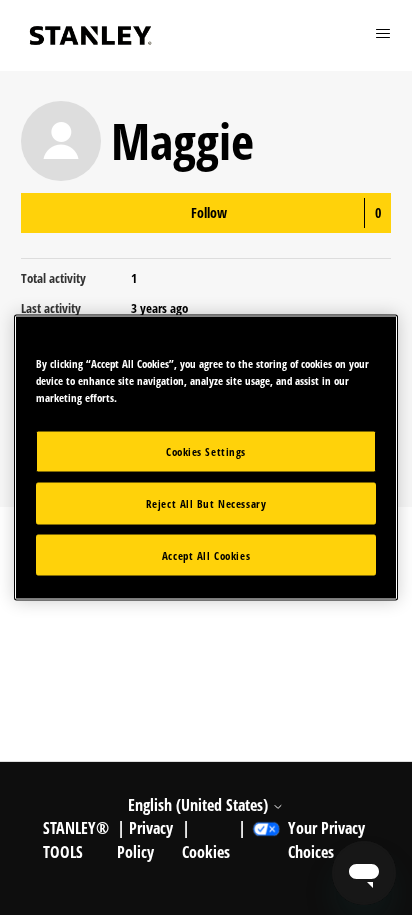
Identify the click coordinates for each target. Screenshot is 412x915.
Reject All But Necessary (206, 502)
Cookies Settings (206, 450)
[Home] (91, 35)
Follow (209, 212)
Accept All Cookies (206, 554)
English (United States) (200, 805)
